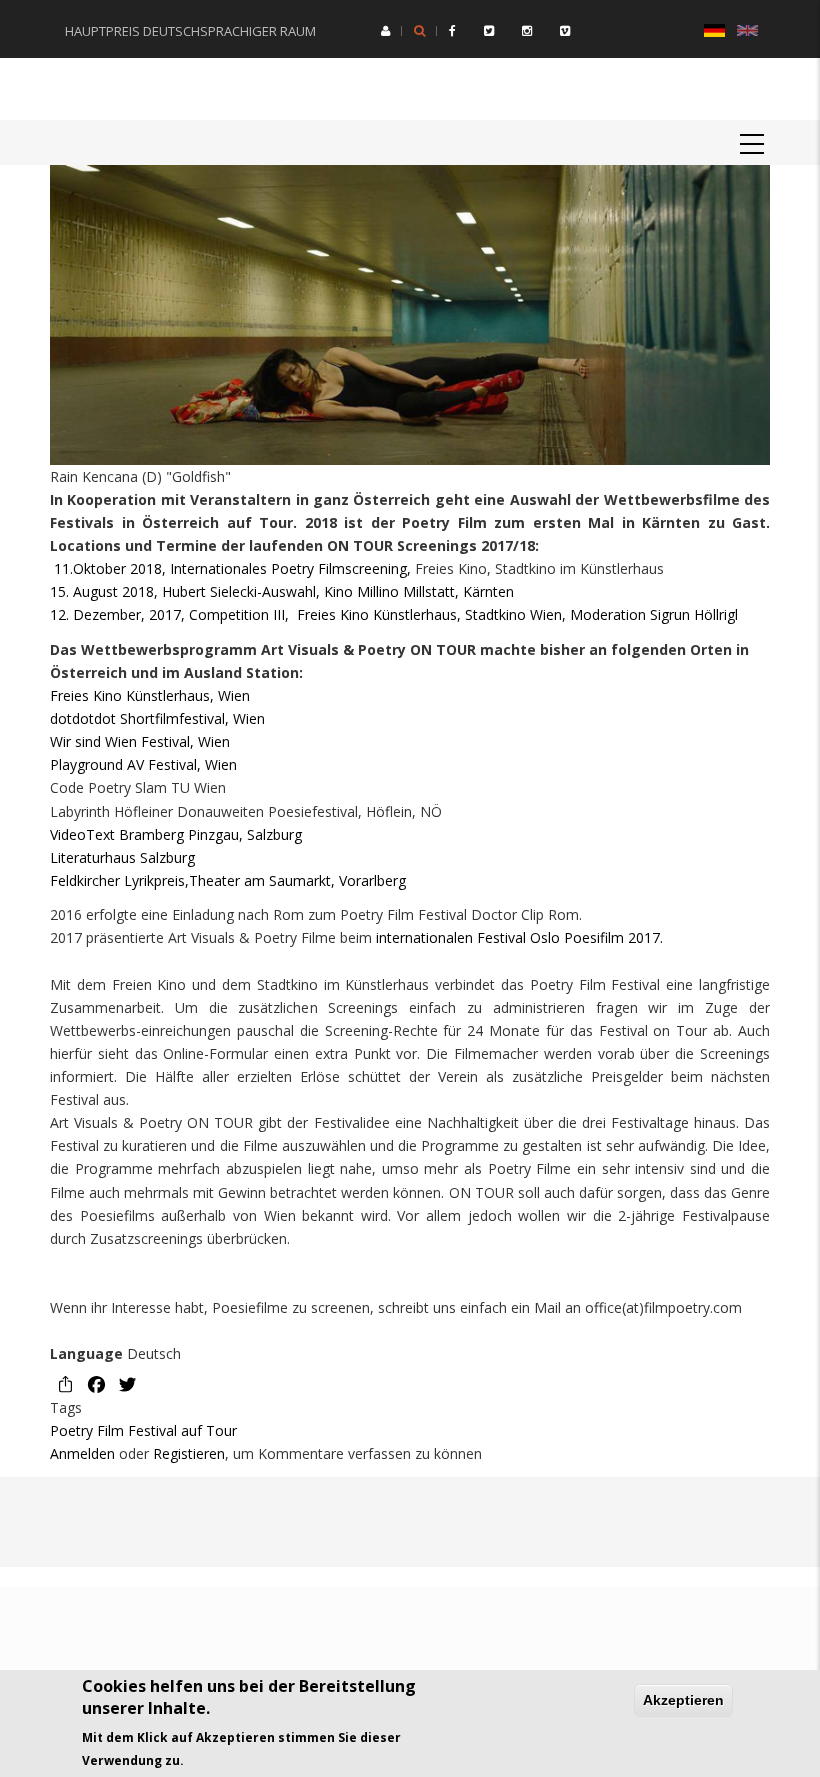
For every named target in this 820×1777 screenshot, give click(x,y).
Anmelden (82, 1453)
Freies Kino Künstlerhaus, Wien (150, 695)
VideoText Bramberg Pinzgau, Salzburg (176, 834)
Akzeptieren (683, 1700)
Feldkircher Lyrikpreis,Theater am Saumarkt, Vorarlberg (228, 880)
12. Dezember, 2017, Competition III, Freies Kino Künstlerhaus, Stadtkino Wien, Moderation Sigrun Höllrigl (394, 614)
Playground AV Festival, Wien (143, 764)
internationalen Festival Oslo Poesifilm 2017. (517, 937)
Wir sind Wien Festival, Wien (140, 741)
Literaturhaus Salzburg (122, 857)
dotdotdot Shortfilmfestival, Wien (157, 718)
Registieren (189, 1453)
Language (86, 1353)
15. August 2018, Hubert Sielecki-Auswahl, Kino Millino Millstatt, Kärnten (282, 591)
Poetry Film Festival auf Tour (143, 1430)
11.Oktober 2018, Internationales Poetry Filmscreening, (232, 568)
